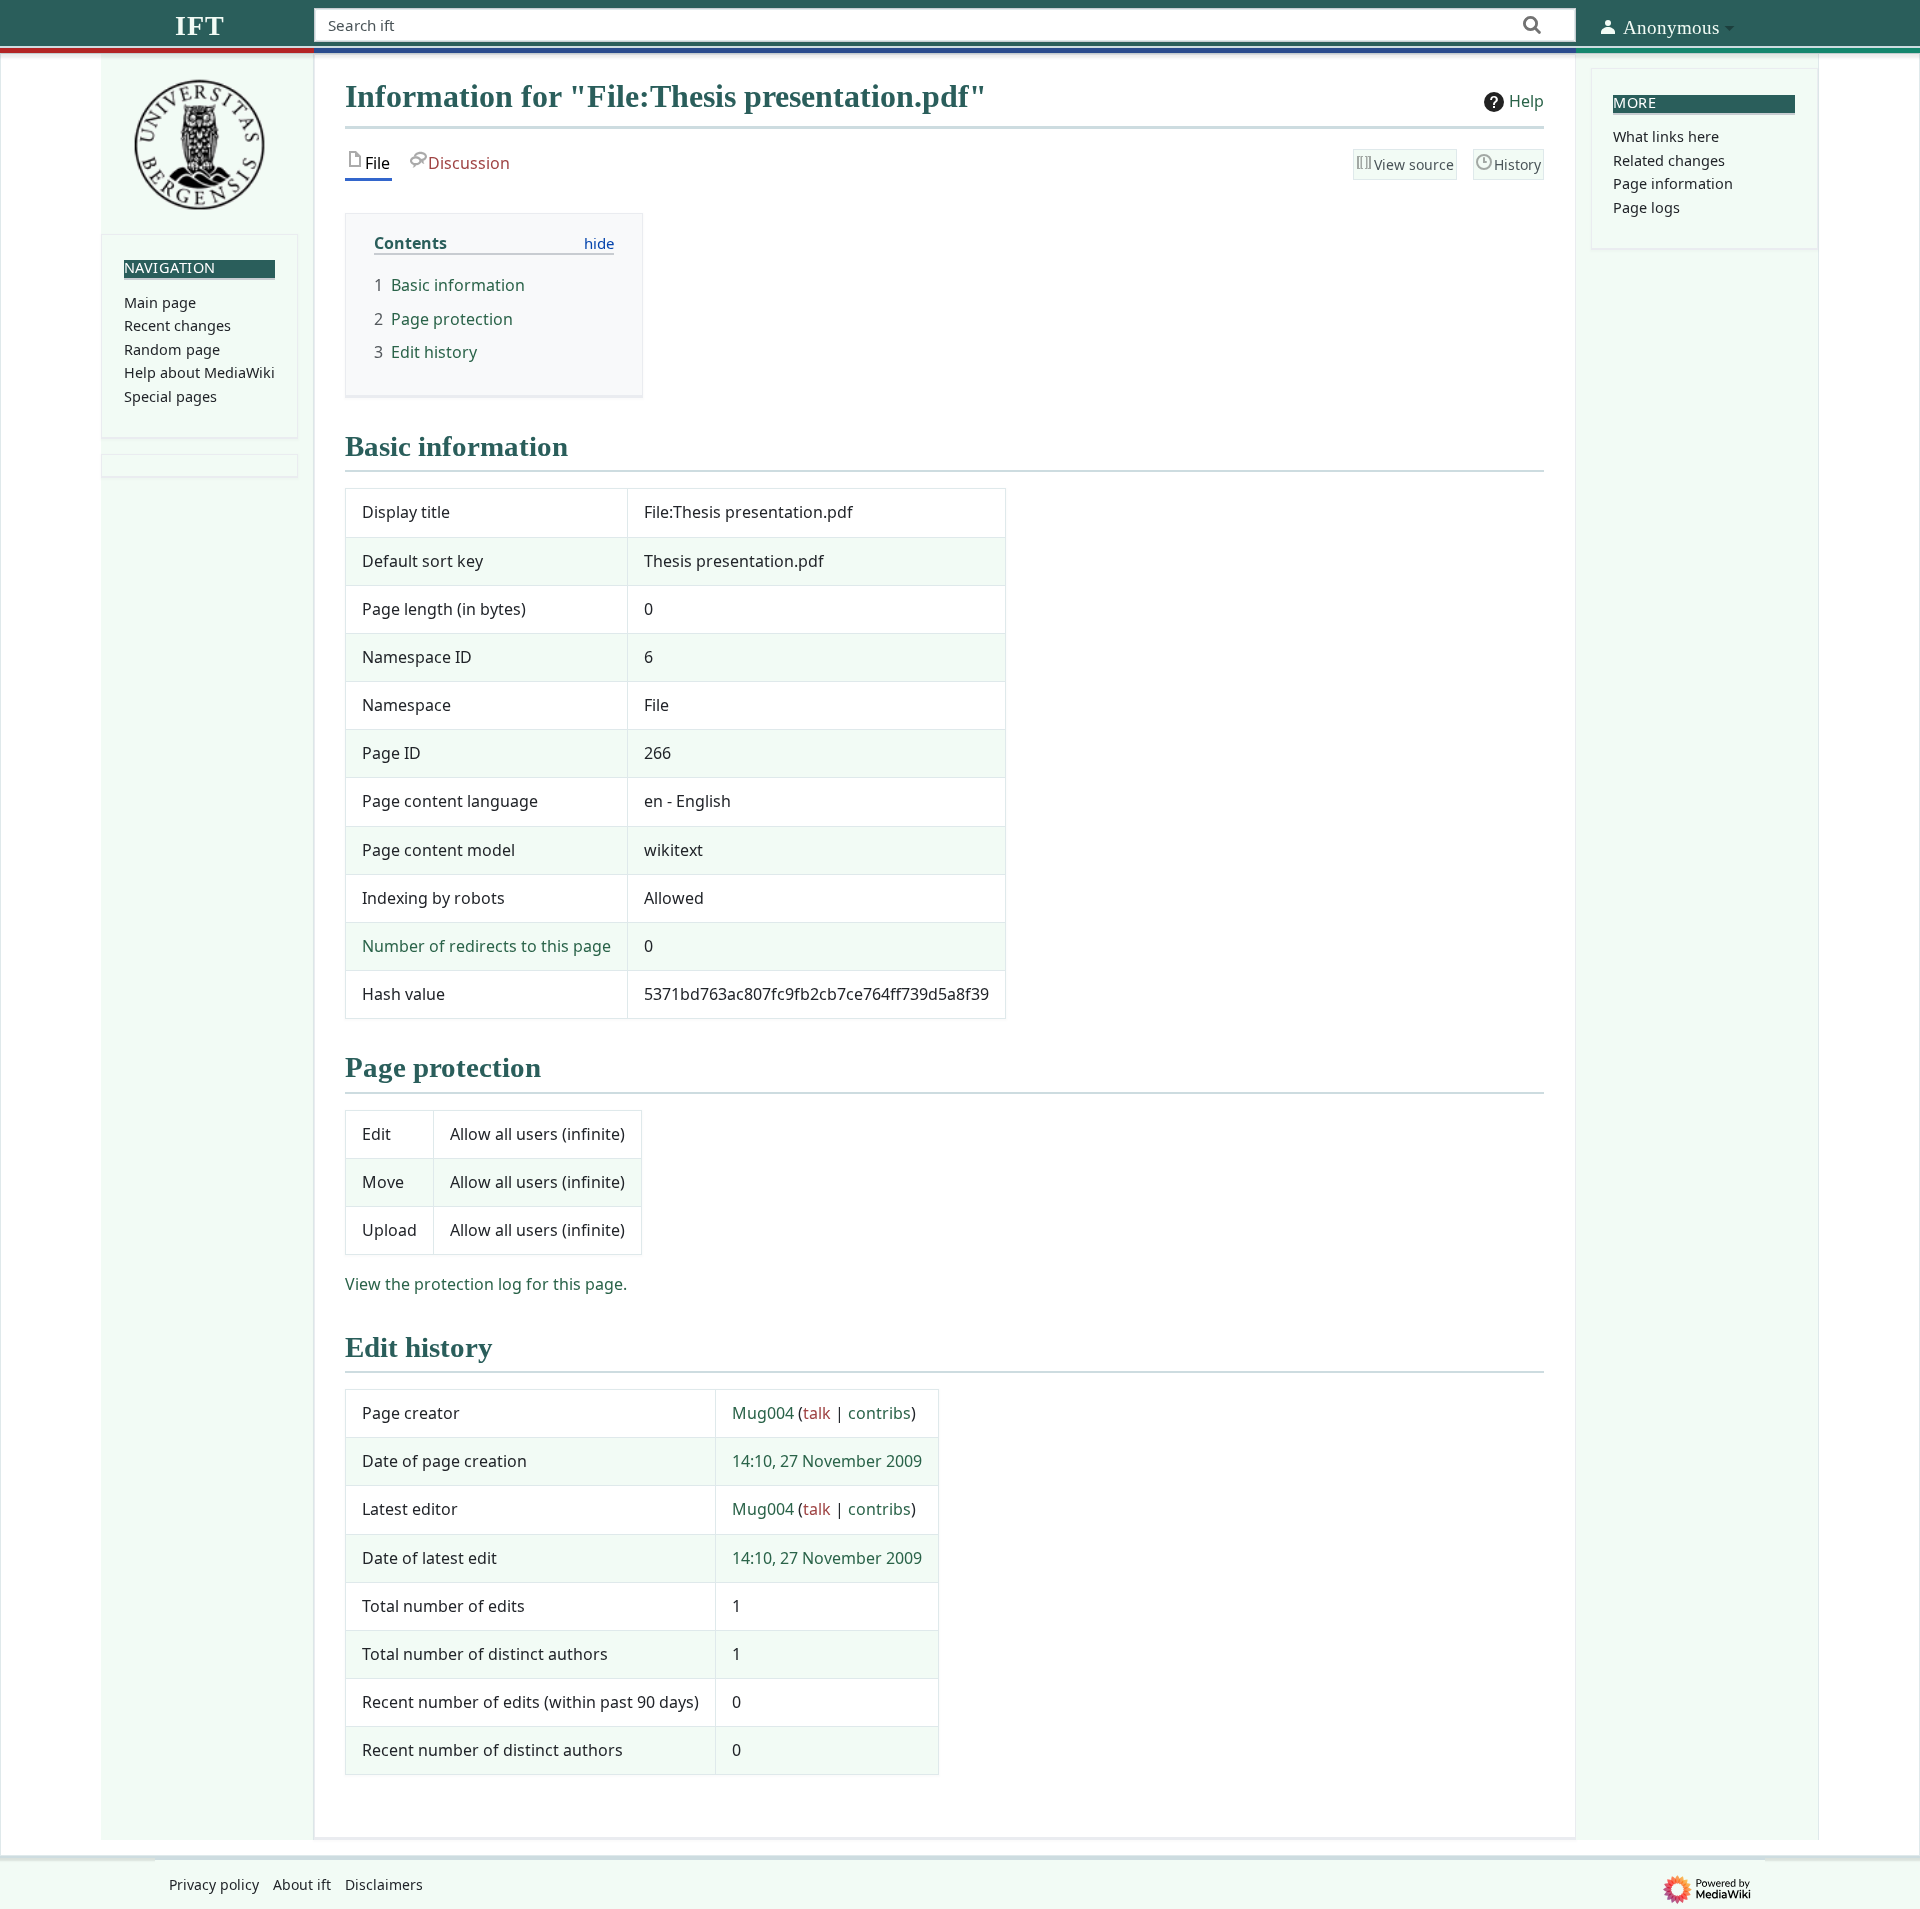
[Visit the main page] (199, 142)
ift (200, 25)
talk (817, 1413)
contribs (879, 1413)
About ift (302, 1884)
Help (1526, 101)
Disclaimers (384, 1884)
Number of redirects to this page (486, 946)
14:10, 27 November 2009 (827, 1461)
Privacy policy (214, 1884)
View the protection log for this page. (486, 1284)
